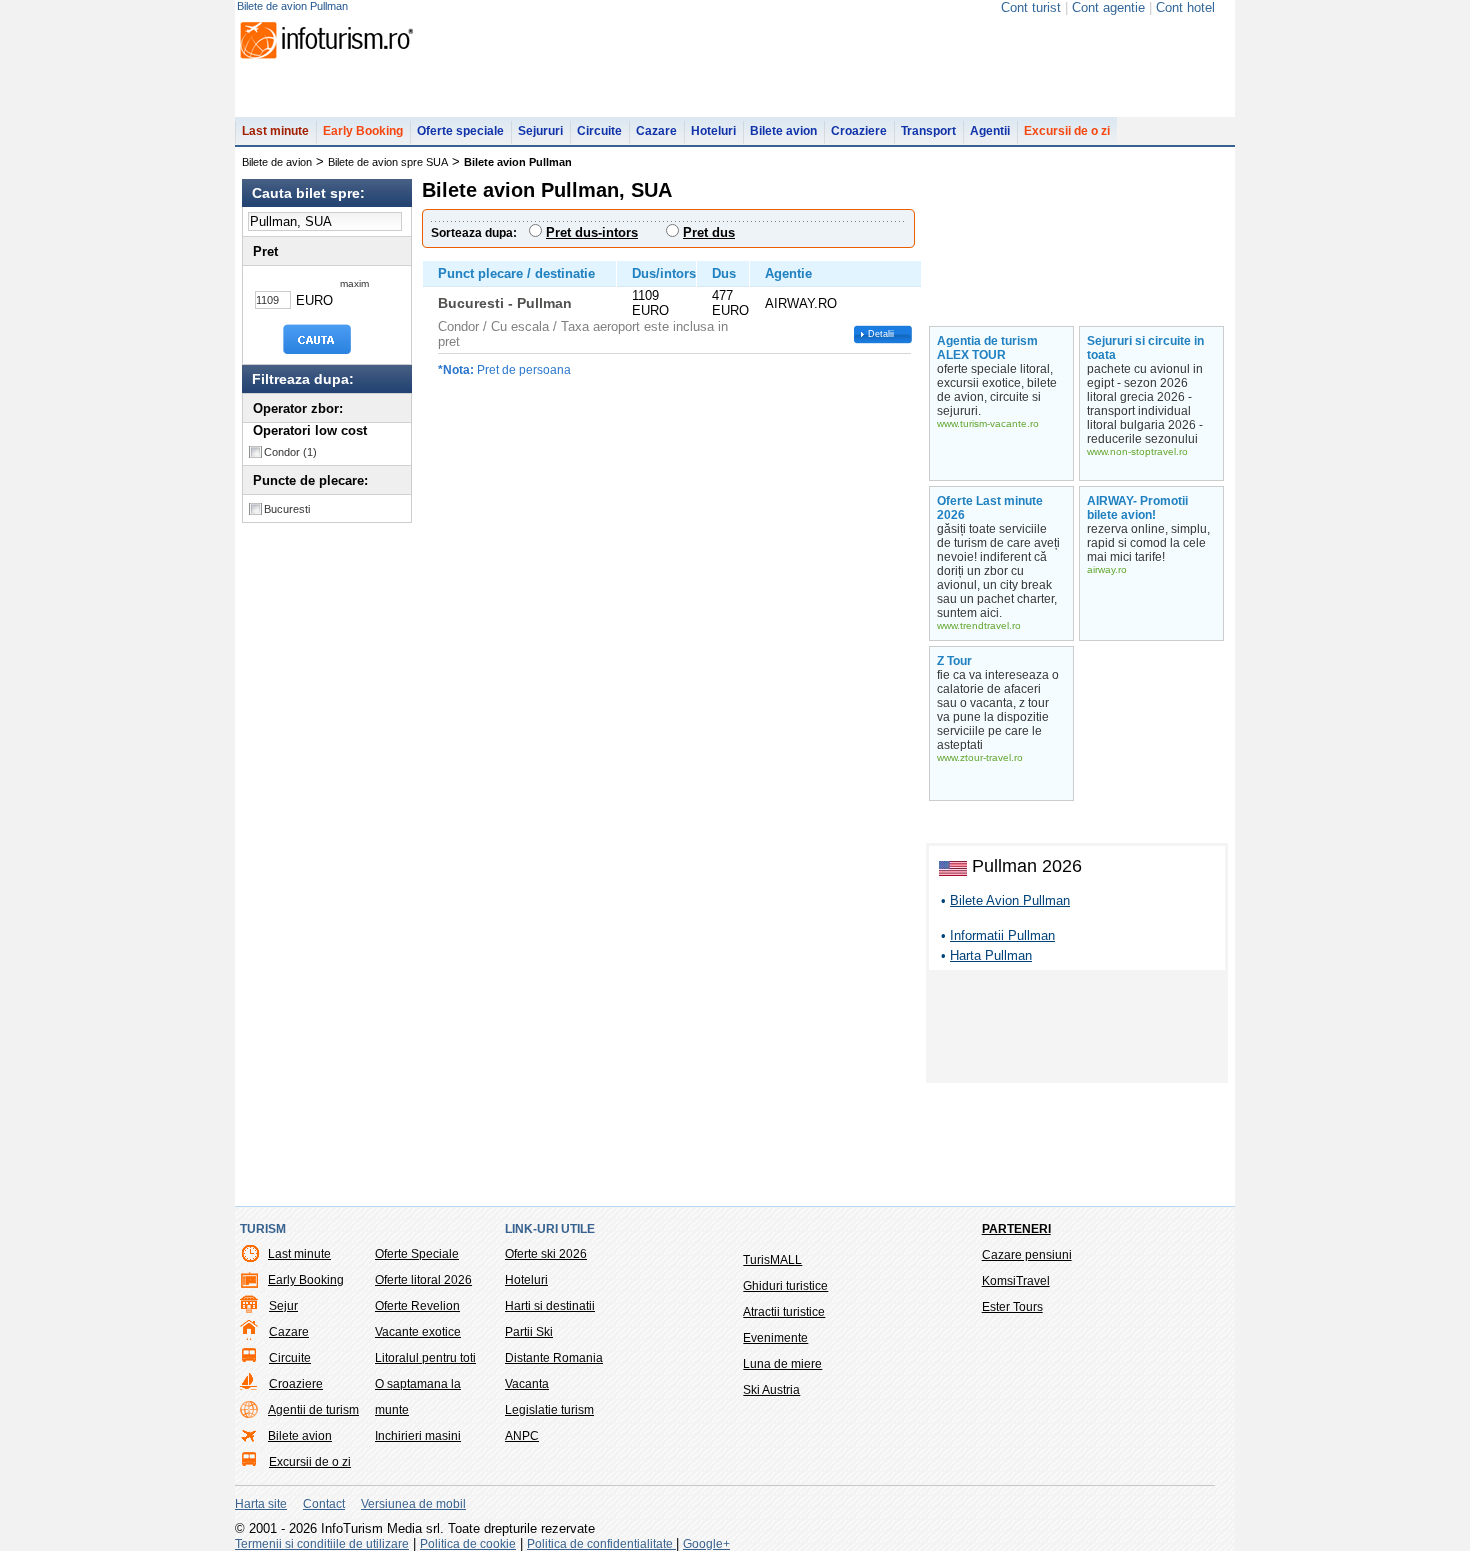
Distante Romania (554, 1358)
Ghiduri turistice (785, 1286)
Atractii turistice (784, 1312)
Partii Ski (529, 1332)
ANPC (522, 1436)
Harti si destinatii (550, 1306)
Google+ (706, 1544)
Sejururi (540, 131)
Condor (290, 452)
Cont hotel (1185, 7)
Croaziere (859, 131)
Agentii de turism (313, 1410)
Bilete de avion (277, 162)
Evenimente (775, 1338)
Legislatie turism (549, 1410)
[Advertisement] (1077, 1030)
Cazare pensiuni (1027, 1255)
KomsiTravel (1016, 1281)
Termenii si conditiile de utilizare (322, 1544)
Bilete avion (783, 131)
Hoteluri (713, 131)
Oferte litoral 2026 (423, 1280)
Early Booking (363, 131)
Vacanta (527, 1384)
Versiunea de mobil (413, 1504)
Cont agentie (1108, 7)
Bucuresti (287, 509)
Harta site (261, 1504)
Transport (928, 131)
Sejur (283, 1306)
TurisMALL (772, 1260)
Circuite (599, 131)
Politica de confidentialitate (601, 1544)
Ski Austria (771, 1390)
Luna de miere (782, 1364)
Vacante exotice (418, 1332)
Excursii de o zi (1067, 131)
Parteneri (1016, 1229)
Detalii (881, 334)
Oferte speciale (460, 131)
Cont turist (1031, 7)
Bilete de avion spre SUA (388, 162)
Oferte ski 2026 (546, 1254)
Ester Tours (1012, 1307)
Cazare (656, 131)
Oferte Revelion (417, 1306)
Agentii (990, 131)
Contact (324, 1504)
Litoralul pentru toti (425, 1358)
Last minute (275, 131)
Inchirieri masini (418, 1436)
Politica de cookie (468, 1544)
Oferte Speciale (417, 1254)
